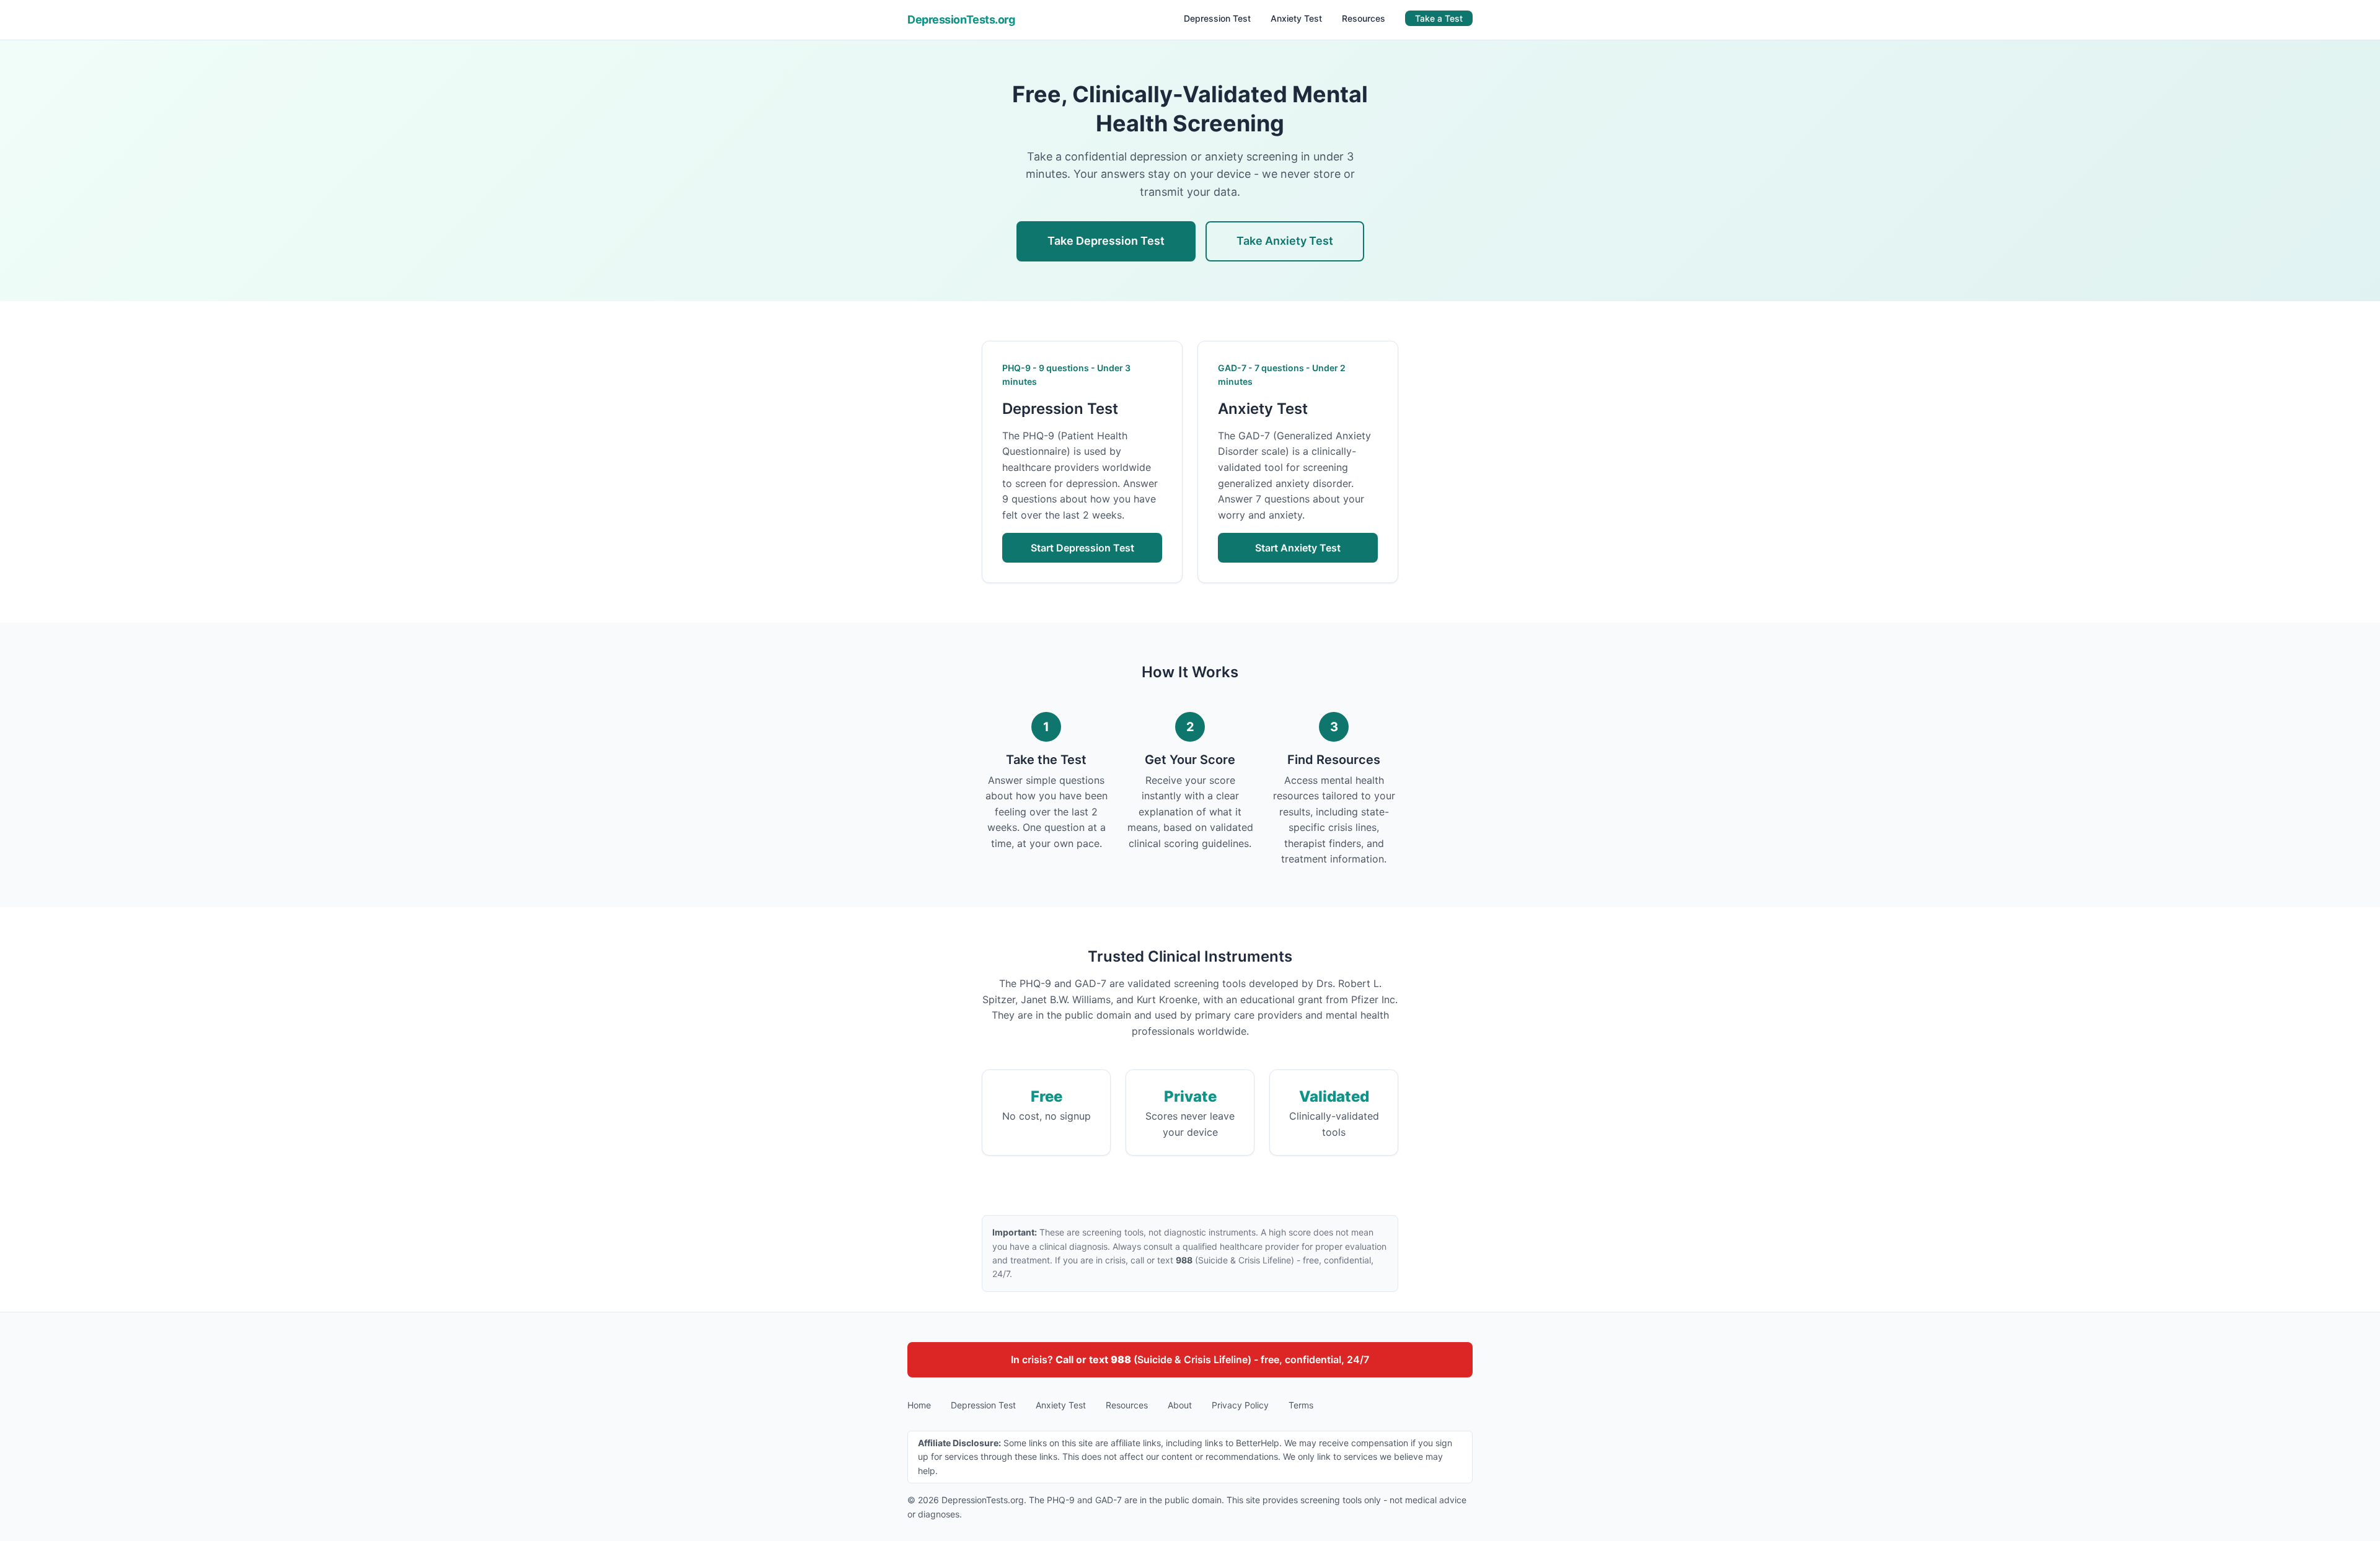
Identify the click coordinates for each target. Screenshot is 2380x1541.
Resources (1364, 18)
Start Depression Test (1082, 548)
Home (919, 1405)
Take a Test (1439, 18)
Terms (1301, 1405)
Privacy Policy (1240, 1405)
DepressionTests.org (961, 20)
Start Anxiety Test (1298, 548)
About (1180, 1405)
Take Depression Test (1106, 241)
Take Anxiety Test (1285, 241)
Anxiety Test (1296, 18)
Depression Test (1217, 18)
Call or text (1093, 1359)
